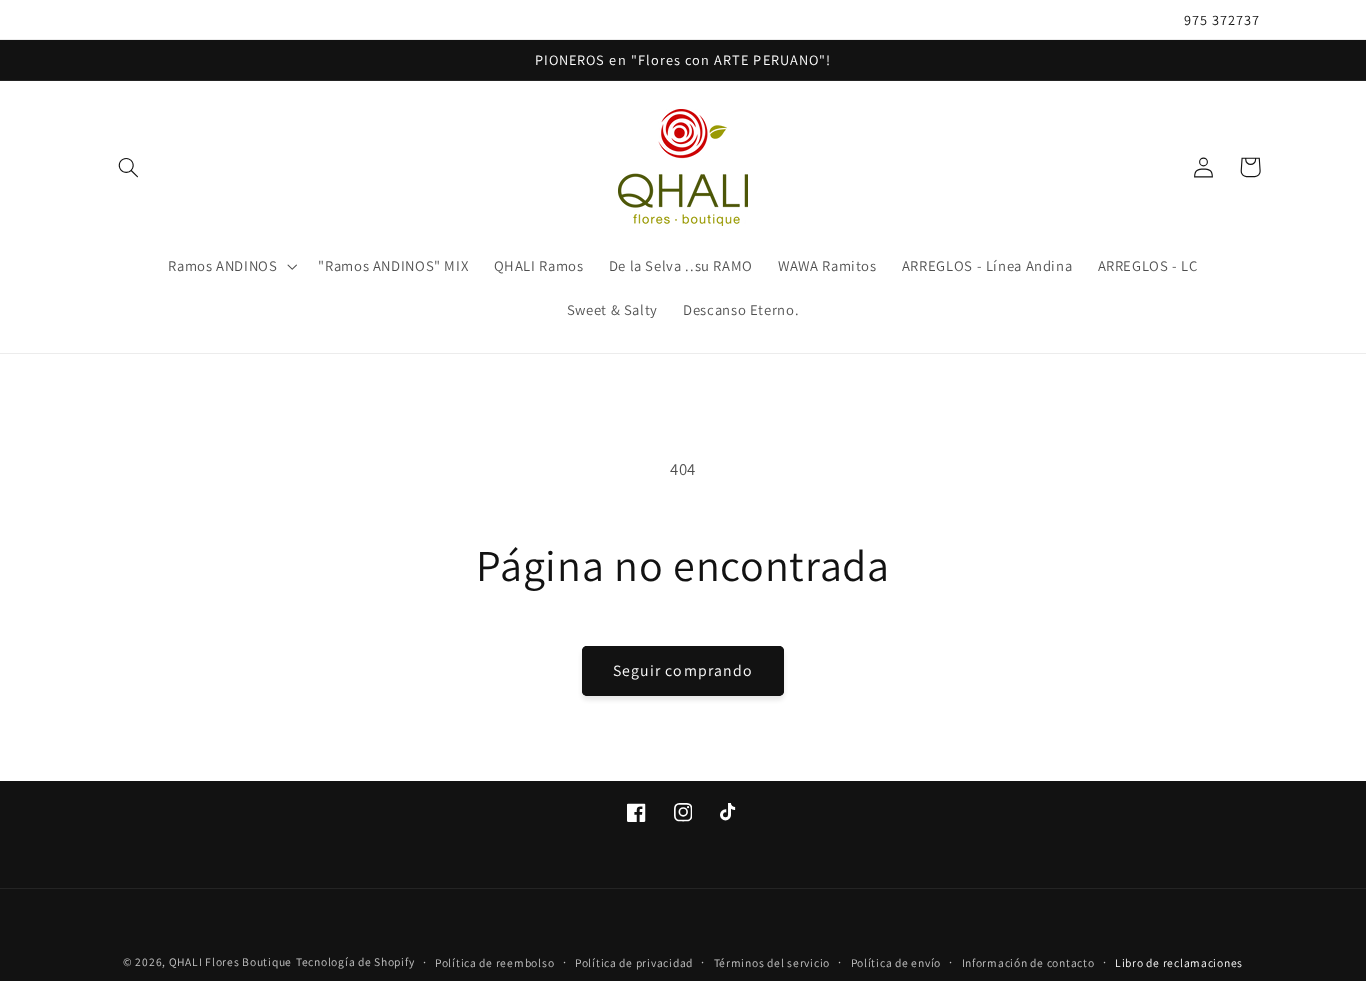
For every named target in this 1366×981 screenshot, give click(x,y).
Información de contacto (1028, 962)
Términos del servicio (772, 962)
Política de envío (896, 962)
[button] (129, 167)
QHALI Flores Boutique (230, 961)
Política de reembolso (494, 962)
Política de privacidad (634, 962)
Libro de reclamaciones (1179, 962)
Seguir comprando (683, 670)
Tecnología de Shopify (355, 961)
